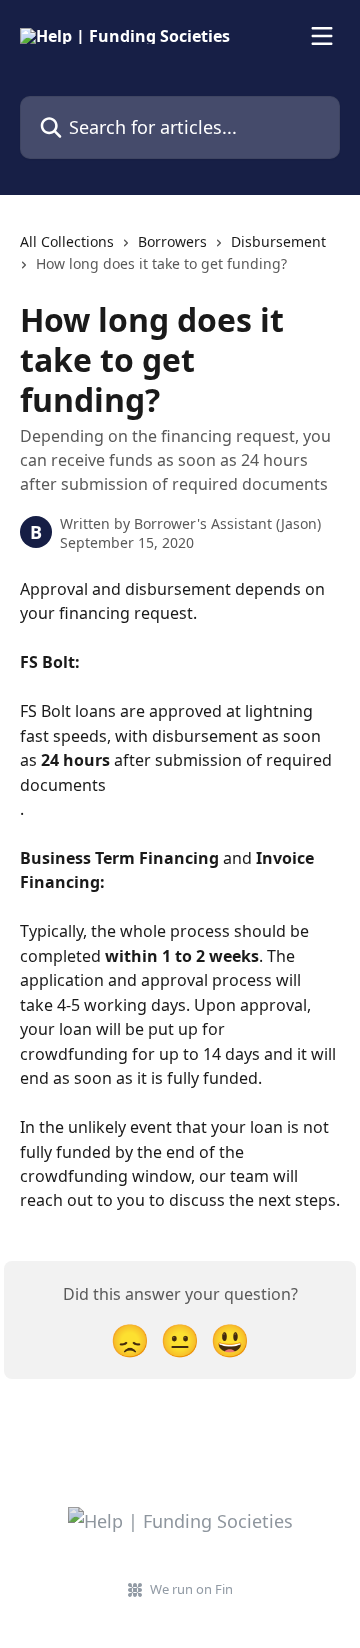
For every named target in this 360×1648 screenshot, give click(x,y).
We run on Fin (191, 1589)
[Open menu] (322, 36)
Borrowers (172, 241)
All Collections (67, 241)
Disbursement (278, 241)
